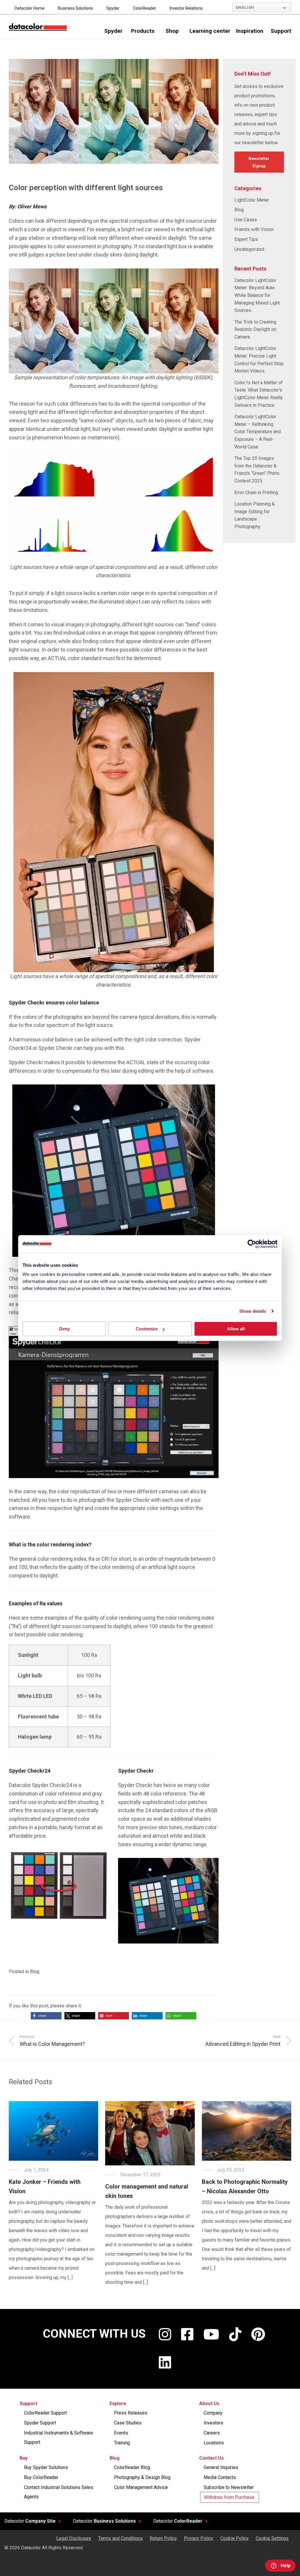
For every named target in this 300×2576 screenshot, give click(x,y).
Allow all (236, 1329)
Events (121, 2433)
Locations (214, 2443)
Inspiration (250, 31)
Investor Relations (186, 8)
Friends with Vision (254, 229)
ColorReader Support (45, 2413)
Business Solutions (75, 8)
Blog (35, 1971)
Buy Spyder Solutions (46, 2467)
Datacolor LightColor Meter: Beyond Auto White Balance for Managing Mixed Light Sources (257, 295)
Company (213, 2413)
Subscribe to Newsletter (229, 2487)
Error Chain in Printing (256, 493)
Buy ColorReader (41, 2477)
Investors (213, 2423)
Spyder (113, 8)
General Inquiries (221, 2467)
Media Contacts (220, 2477)
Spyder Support (40, 2423)
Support (281, 31)
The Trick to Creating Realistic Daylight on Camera (255, 329)
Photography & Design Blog (142, 2477)
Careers (212, 2433)
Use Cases (246, 220)
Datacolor (30, 2521)
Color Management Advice (141, 2487)
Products (143, 31)
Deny (64, 1329)
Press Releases (131, 2413)
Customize (147, 1329)
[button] (46, 2016)
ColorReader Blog (132, 2467)
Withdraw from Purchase (229, 2497)
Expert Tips (246, 239)
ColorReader (145, 8)
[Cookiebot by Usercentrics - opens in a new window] (252, 1244)
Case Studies (128, 2423)
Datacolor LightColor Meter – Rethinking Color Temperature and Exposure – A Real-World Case (258, 432)
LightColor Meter (252, 200)
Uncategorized (249, 249)
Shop (172, 31)
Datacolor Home (30, 8)
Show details (253, 1311)
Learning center (210, 31)
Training (122, 2443)
